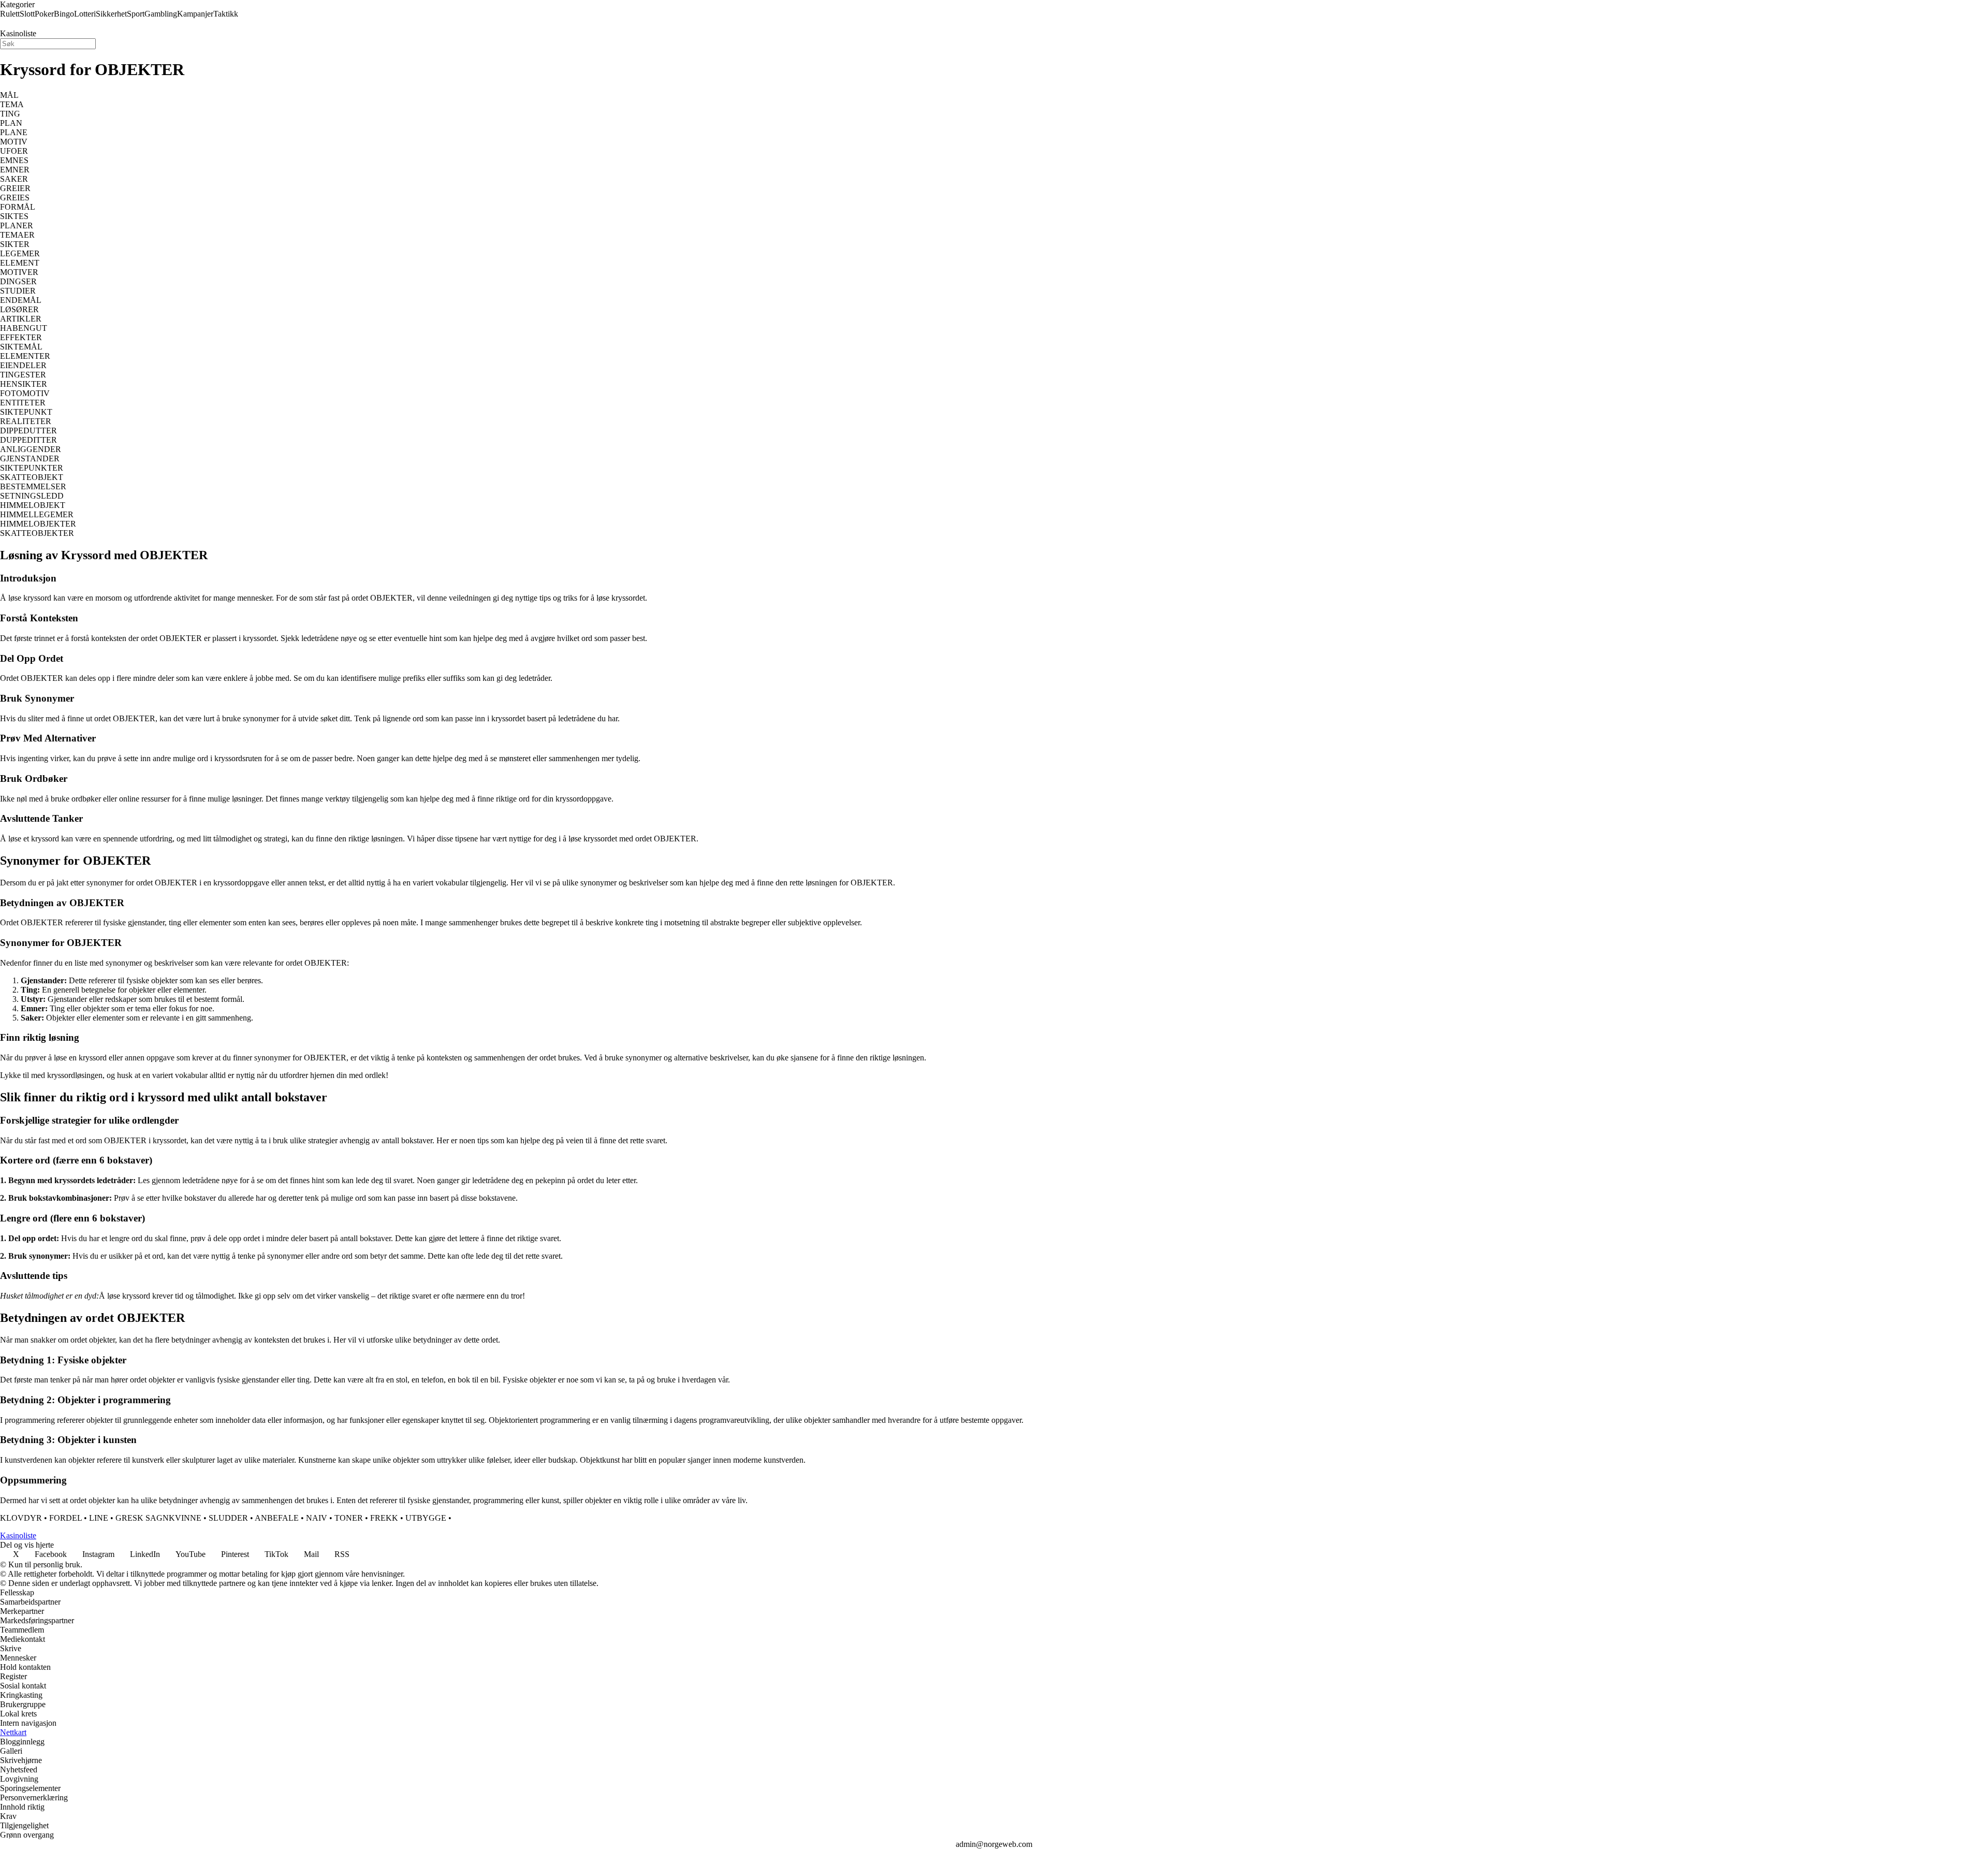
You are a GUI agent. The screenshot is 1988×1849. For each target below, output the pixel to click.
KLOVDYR (21, 1518)
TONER (349, 1518)
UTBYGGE (426, 1518)
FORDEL (65, 1518)
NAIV (317, 1518)
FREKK (384, 1518)
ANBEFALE (277, 1518)
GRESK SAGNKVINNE (158, 1518)
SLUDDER (228, 1518)
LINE (99, 1518)
